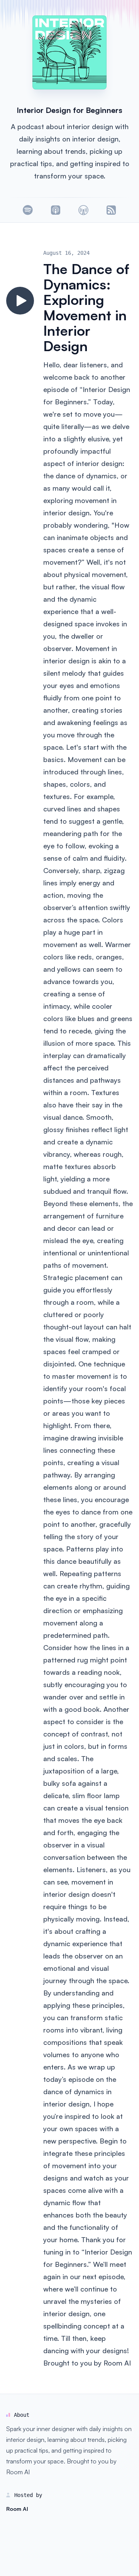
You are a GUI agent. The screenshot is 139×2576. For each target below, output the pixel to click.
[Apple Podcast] (56, 210)
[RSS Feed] (111, 210)
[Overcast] (83, 210)
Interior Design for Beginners (69, 110)
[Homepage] (69, 52)
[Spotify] (28, 210)
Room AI (117, 2363)
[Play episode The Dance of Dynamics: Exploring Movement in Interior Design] (20, 301)
